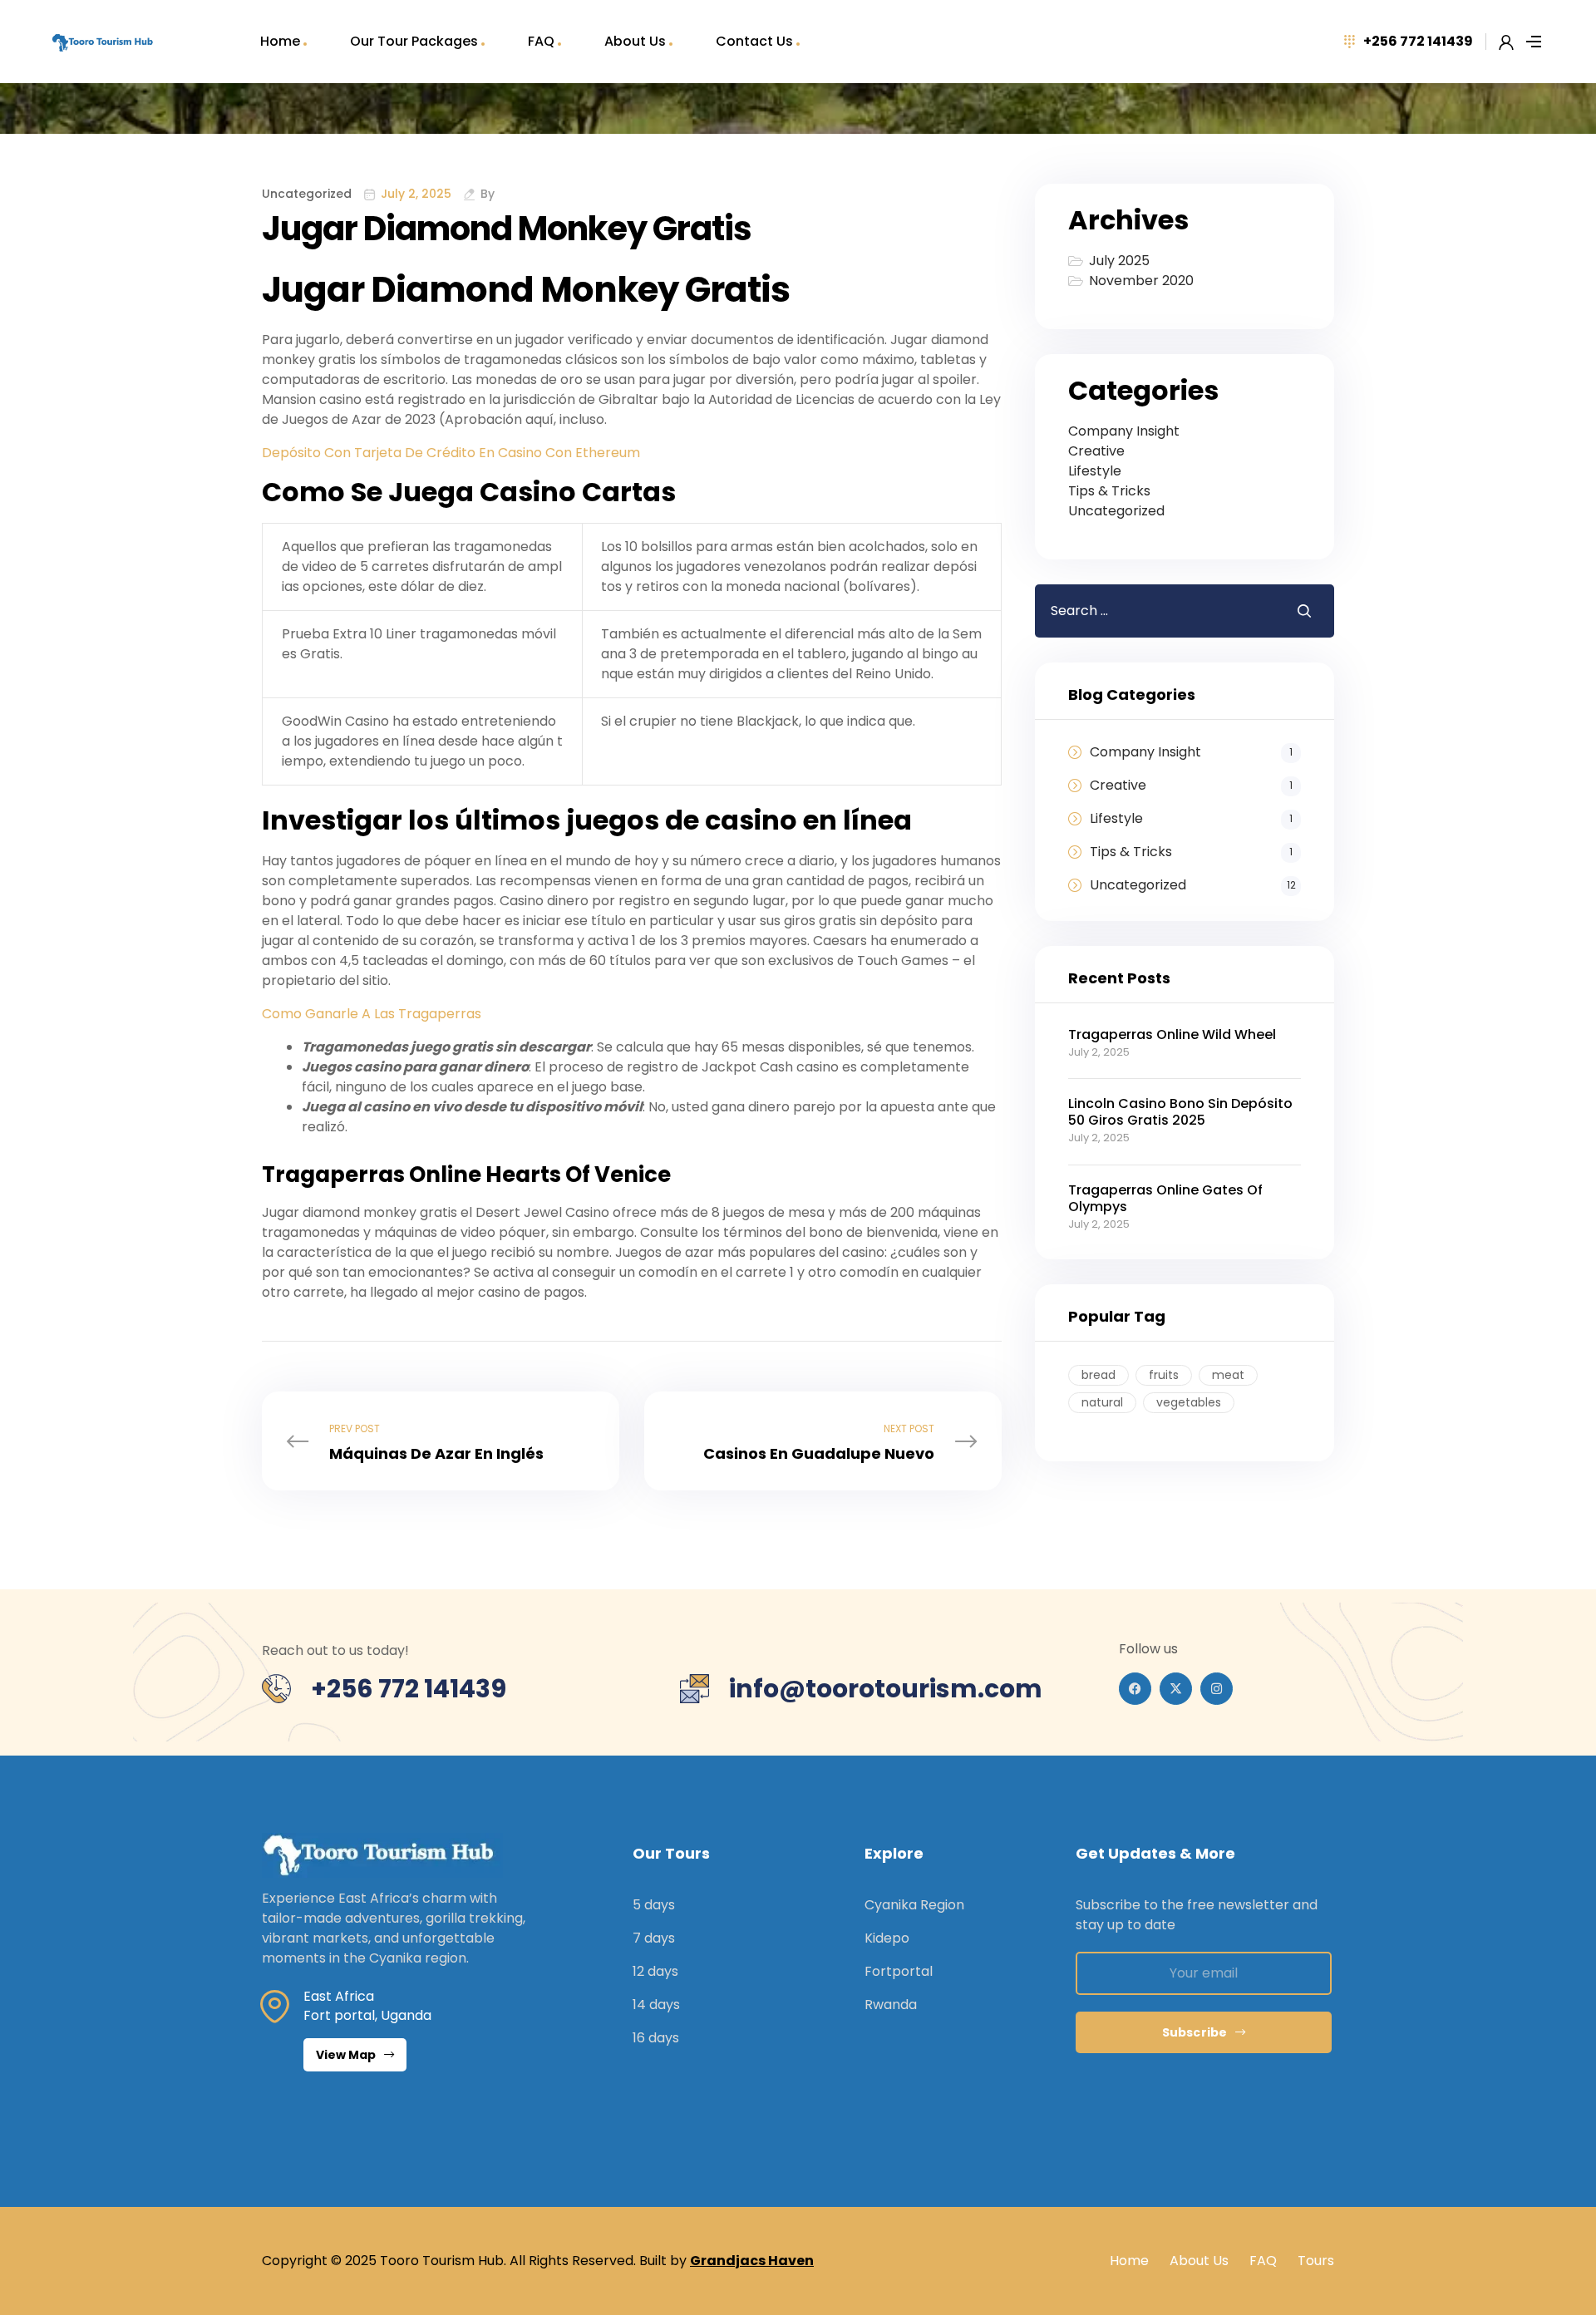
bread (1098, 1375)
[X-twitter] (1176, 1689)
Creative (1096, 451)
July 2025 (1119, 261)
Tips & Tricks (1109, 491)
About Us (635, 41)
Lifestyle (1095, 471)
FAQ (541, 41)
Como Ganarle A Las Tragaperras (372, 1014)
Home (280, 41)
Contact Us (754, 41)
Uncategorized (1116, 511)
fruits (1164, 1375)
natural (1102, 1402)
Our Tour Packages (414, 41)
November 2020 (1141, 281)
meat (1228, 1375)
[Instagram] (1217, 1689)
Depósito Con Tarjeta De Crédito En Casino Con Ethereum (451, 453)
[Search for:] (1153, 611)
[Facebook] (1135, 1689)
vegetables (1189, 1402)
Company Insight (1124, 431)
